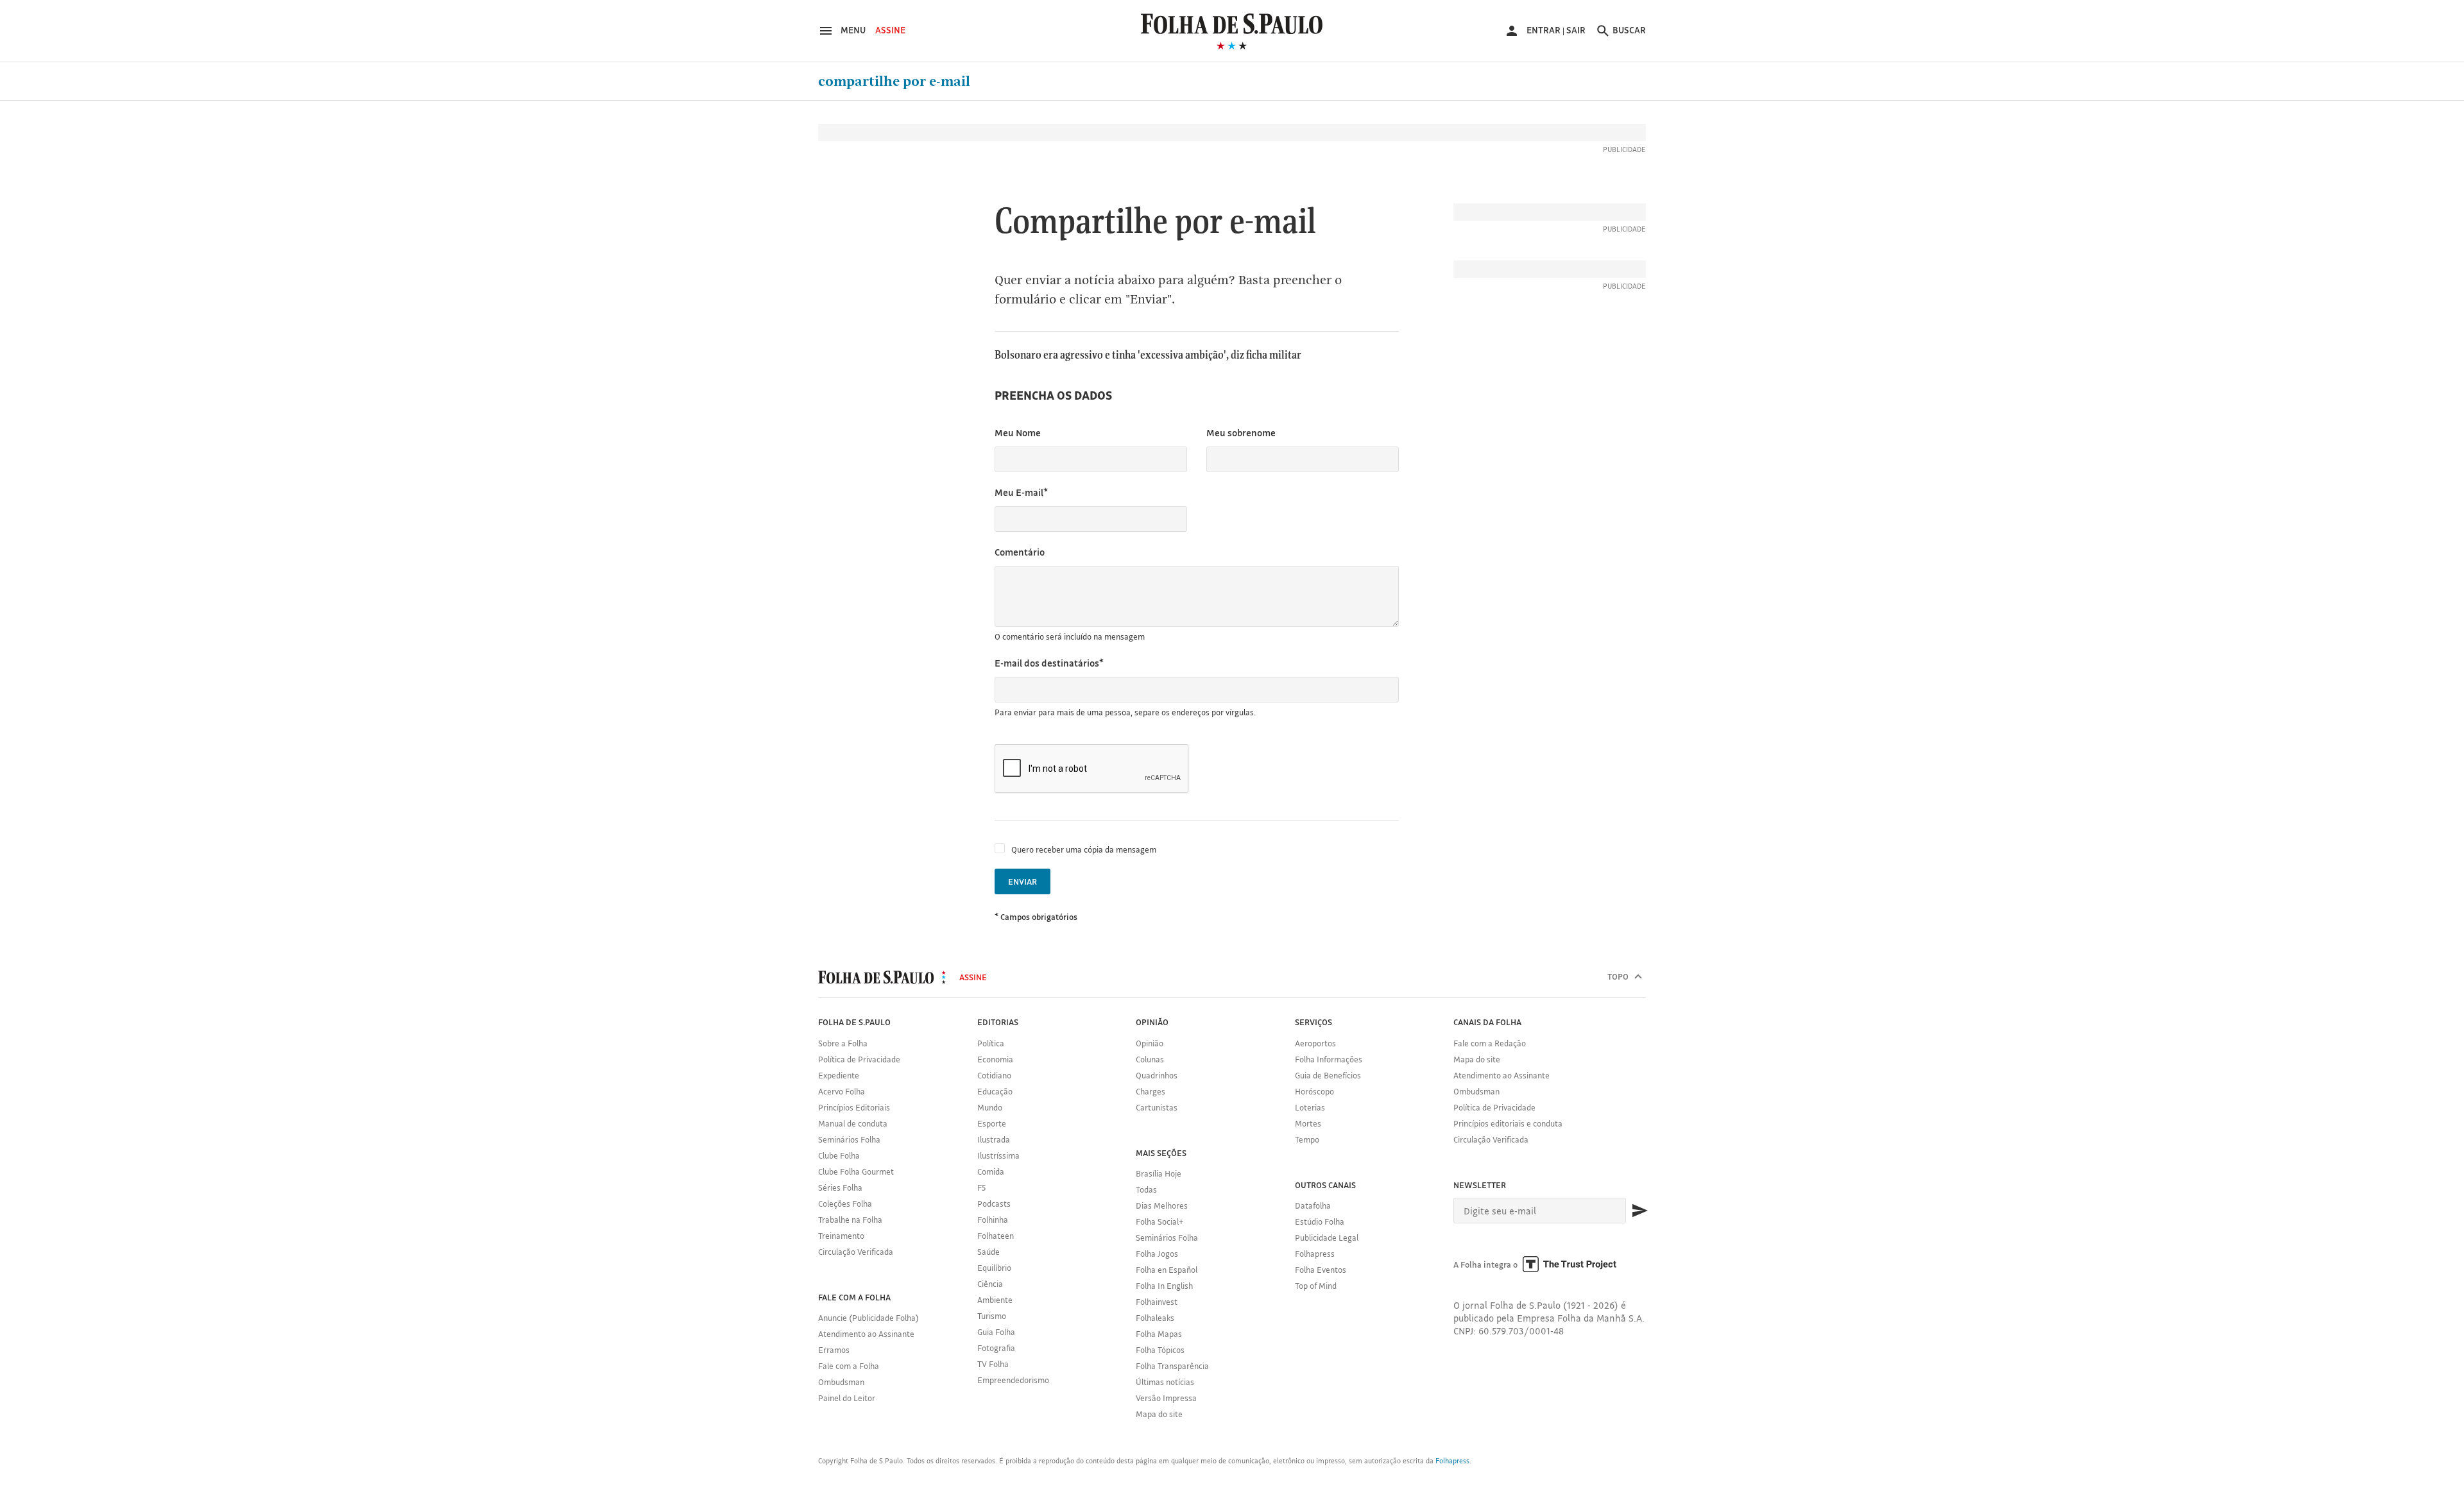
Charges (1151, 1091)
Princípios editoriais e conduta (1508, 1123)
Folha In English (1164, 1286)
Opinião (1150, 1043)
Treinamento (841, 1236)
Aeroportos (1315, 1043)
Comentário (1020, 552)
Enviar (1022, 881)
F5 (981, 1187)
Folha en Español (1167, 1270)
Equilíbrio (994, 1268)
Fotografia (996, 1348)
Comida (991, 1171)
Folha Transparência (1172, 1366)
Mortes (1308, 1123)
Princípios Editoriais (854, 1107)
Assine (890, 30)
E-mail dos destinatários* (1049, 663)
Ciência (990, 1284)
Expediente (839, 1075)
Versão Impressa (1166, 1398)
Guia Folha (996, 1332)
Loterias (1310, 1107)
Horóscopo (1314, 1091)
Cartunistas (1157, 1107)
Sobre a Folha (843, 1043)
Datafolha (1313, 1205)
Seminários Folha (849, 1139)
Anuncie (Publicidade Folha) (868, 1318)
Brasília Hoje (1159, 1173)
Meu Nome (1018, 433)
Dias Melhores (1162, 1205)
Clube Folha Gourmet (856, 1171)
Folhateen (996, 1236)
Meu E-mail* (1021, 492)
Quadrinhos (1157, 1075)
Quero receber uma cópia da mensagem (1084, 849)
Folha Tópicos (1160, 1350)
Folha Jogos (1157, 1254)
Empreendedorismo (1013, 1380)
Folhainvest (1157, 1302)
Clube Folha (839, 1155)
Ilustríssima (998, 1155)
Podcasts (994, 1204)
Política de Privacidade (859, 1059)
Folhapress (1315, 1254)
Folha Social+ (1160, 1221)
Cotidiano (994, 1075)
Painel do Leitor (847, 1398)
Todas (1146, 1189)
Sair (1576, 30)
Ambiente (995, 1300)
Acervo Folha (842, 1091)
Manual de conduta (853, 1123)
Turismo (992, 1316)
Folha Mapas (1159, 1334)
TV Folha (993, 1364)
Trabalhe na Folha (850, 1220)
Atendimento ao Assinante (866, 1334)
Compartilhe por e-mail (894, 81)
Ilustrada (994, 1139)
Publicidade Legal (1327, 1238)
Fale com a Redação (1490, 1043)
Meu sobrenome (1241, 433)
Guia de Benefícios (1328, 1075)
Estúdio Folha (1320, 1221)
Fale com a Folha (849, 1366)
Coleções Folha (845, 1204)
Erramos (834, 1350)
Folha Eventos (1321, 1270)
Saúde (988, 1252)
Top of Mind (1316, 1286)
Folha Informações (1329, 1059)
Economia (995, 1059)
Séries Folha (840, 1187)
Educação (995, 1091)
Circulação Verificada (856, 1252)
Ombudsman (841, 1382)
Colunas (1150, 1059)
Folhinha (993, 1220)
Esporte (992, 1123)
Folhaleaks (1155, 1318)
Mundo (990, 1107)
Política (991, 1043)
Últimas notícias (1165, 1382)
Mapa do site (1159, 1414)
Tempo (1307, 1139)
